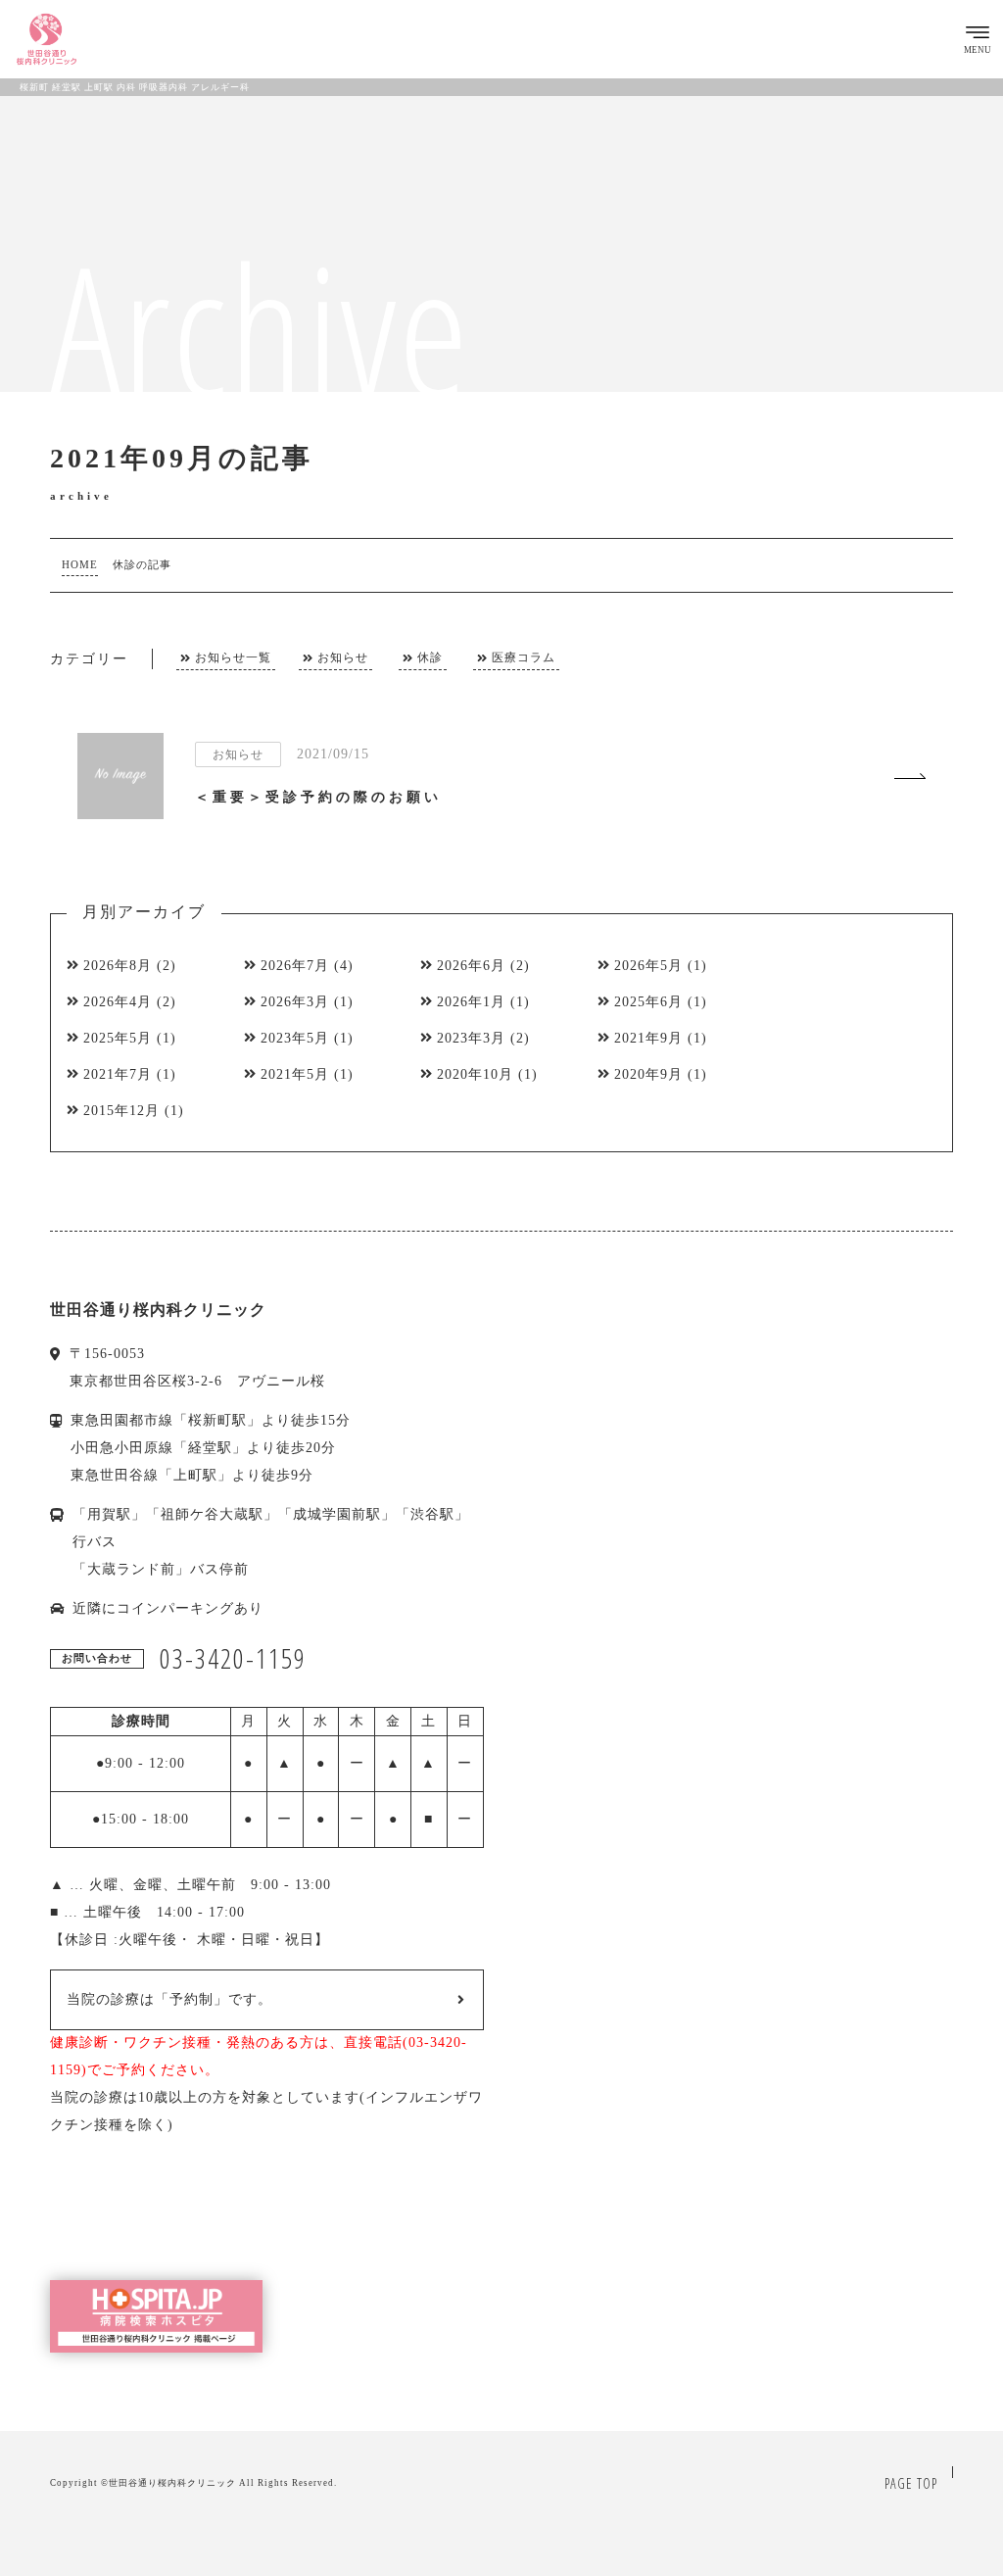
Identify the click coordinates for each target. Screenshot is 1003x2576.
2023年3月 (471, 1038)
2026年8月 (118, 966)
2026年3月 (295, 1002)
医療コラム (524, 658)
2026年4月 (118, 1002)
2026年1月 (471, 1002)
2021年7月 (118, 1074)
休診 (430, 658)
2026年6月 (471, 966)
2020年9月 (648, 1074)
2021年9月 (648, 1038)
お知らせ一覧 (233, 658)
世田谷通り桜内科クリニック (172, 2483)
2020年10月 (475, 1074)
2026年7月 (295, 966)
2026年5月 (648, 966)
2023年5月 (295, 1038)
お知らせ (343, 658)
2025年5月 (118, 1038)
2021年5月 (295, 1074)
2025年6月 (648, 1002)
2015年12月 (121, 1111)
